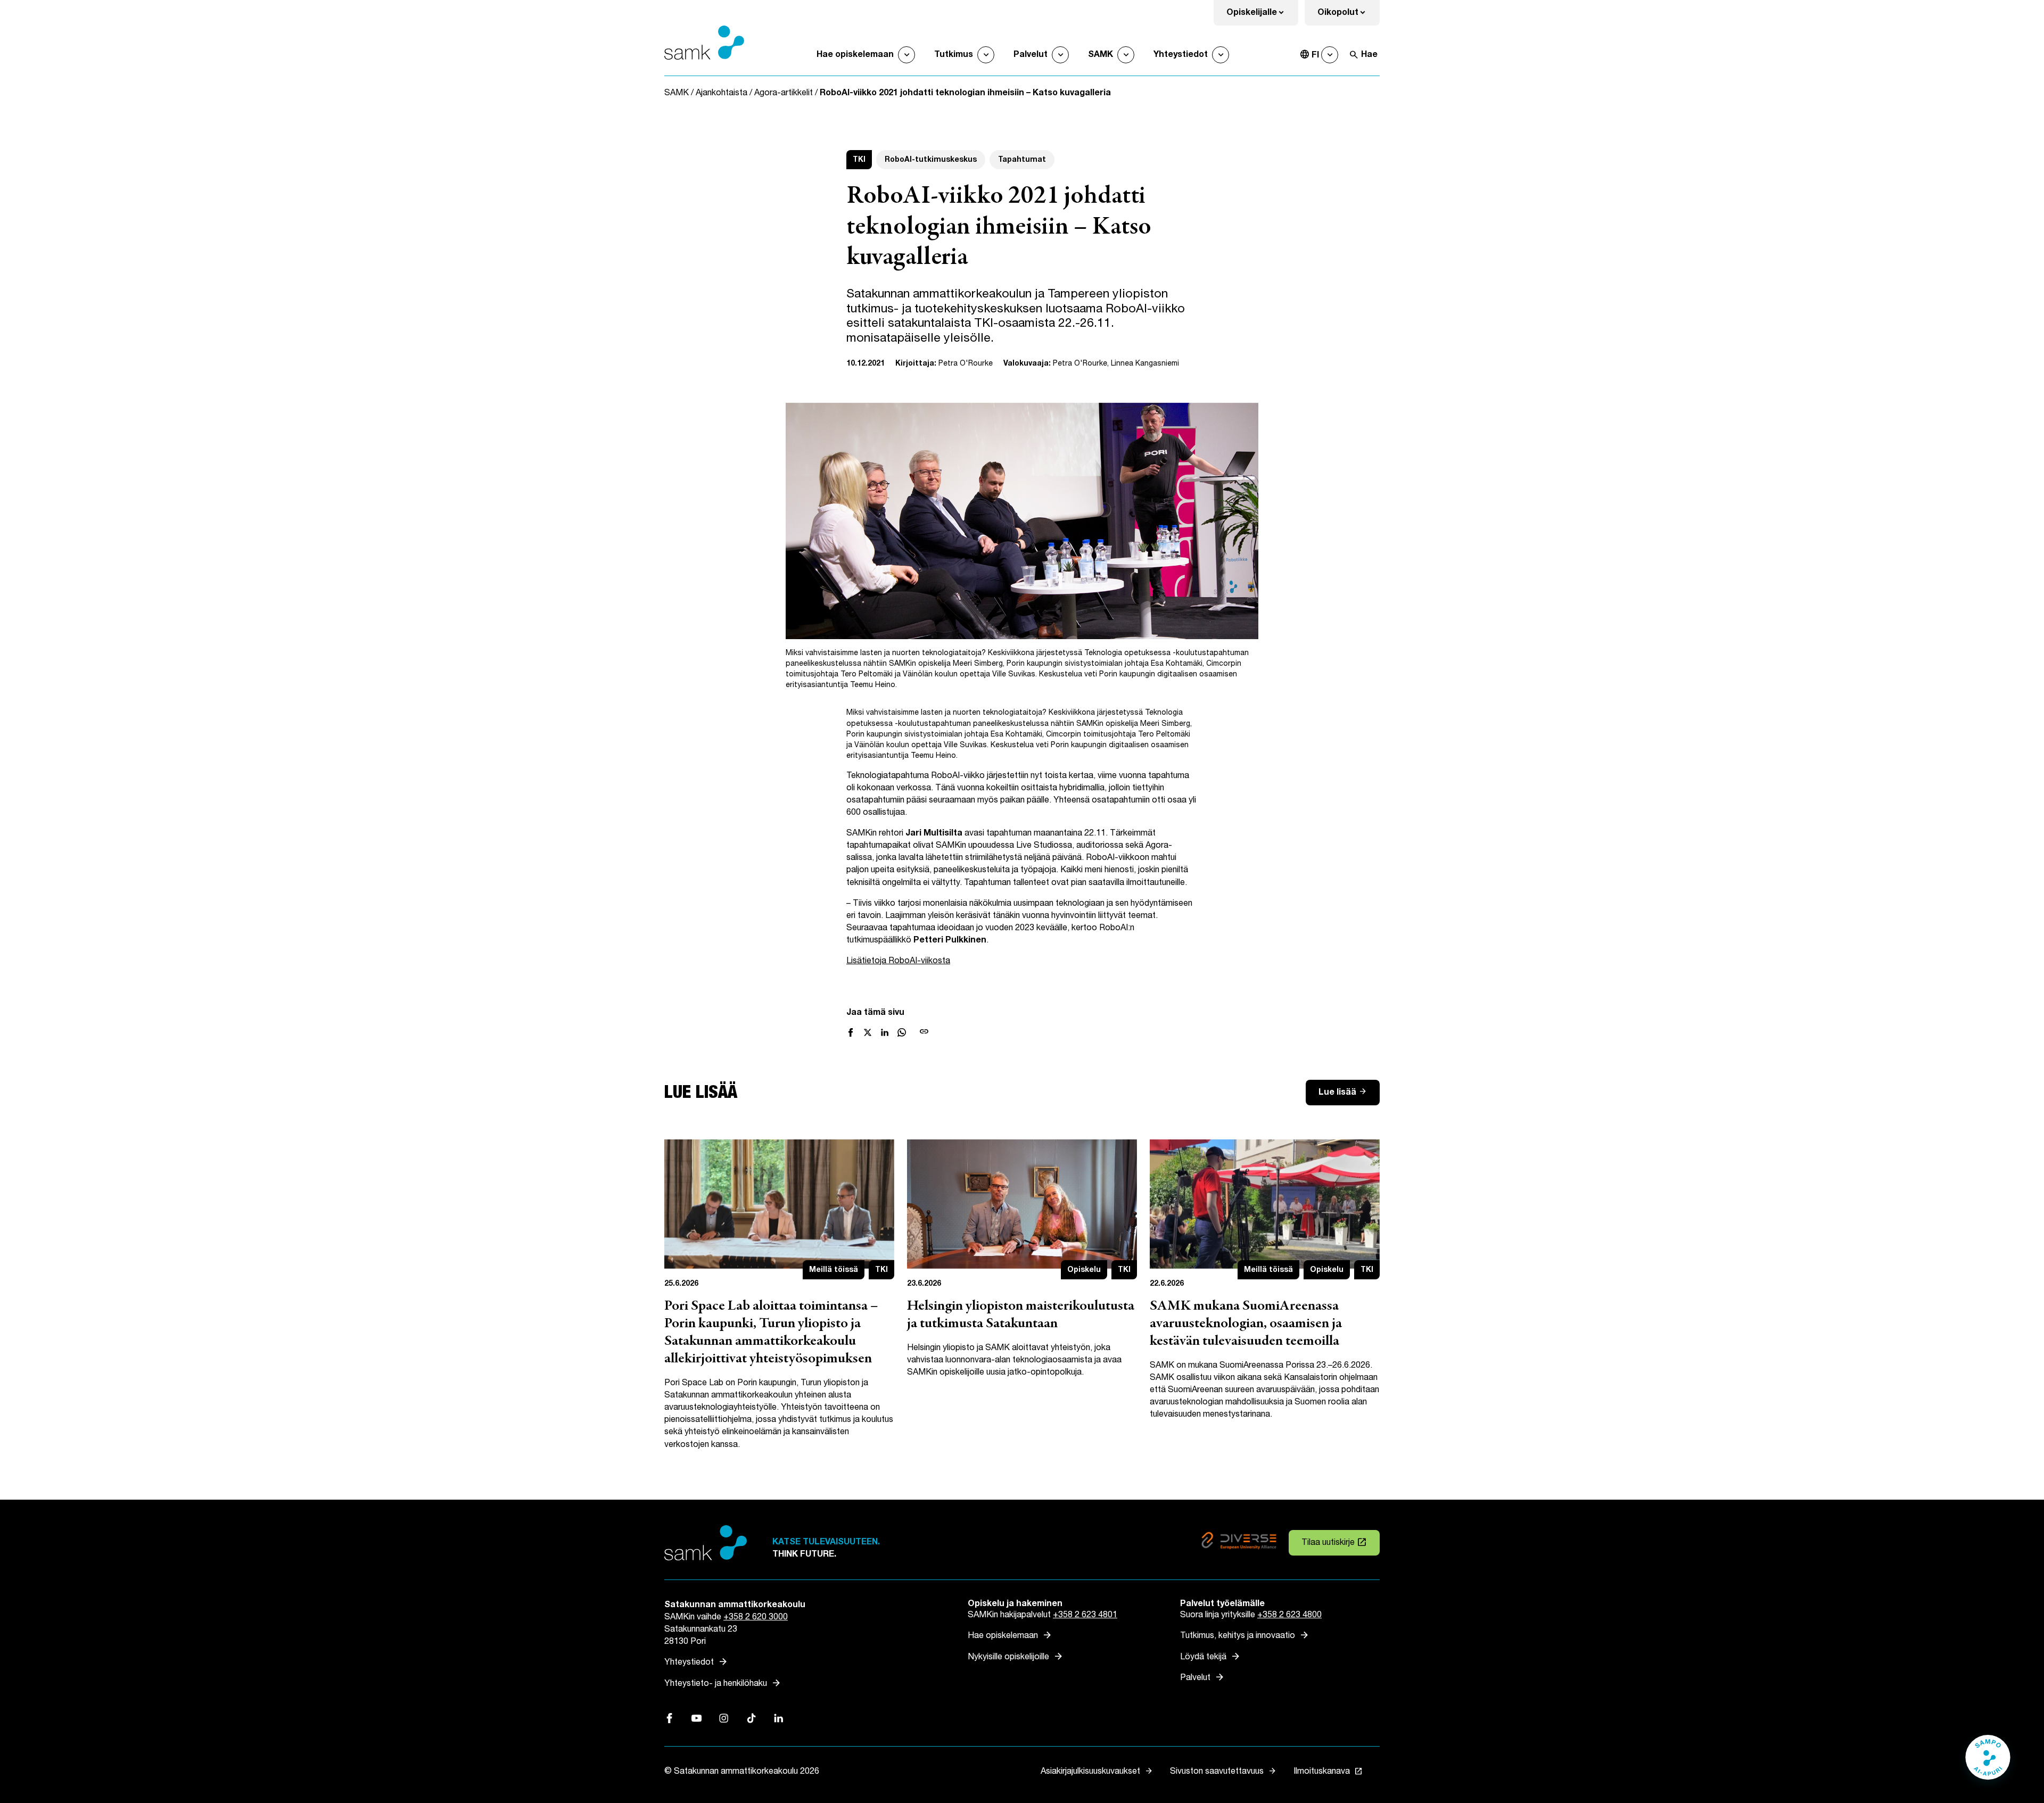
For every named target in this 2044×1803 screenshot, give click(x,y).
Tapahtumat (1022, 159)
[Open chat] (1988, 1763)
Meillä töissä (834, 1269)
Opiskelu (1084, 1269)
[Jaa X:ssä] (868, 1032)
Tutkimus (954, 55)
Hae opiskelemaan (855, 55)
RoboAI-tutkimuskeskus (931, 159)
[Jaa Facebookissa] (851, 1032)
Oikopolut (1349, 16)
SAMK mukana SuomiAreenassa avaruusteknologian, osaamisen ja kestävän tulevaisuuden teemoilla (1246, 1324)
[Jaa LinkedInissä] (885, 1032)
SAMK (1101, 55)
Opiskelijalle (1262, 16)
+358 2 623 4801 (1085, 1615)
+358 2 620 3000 (756, 1617)
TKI (859, 159)
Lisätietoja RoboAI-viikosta (898, 961)
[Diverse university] (1239, 1543)
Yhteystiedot (1181, 55)
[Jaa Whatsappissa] (902, 1032)
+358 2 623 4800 (1289, 1615)
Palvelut (1031, 55)
